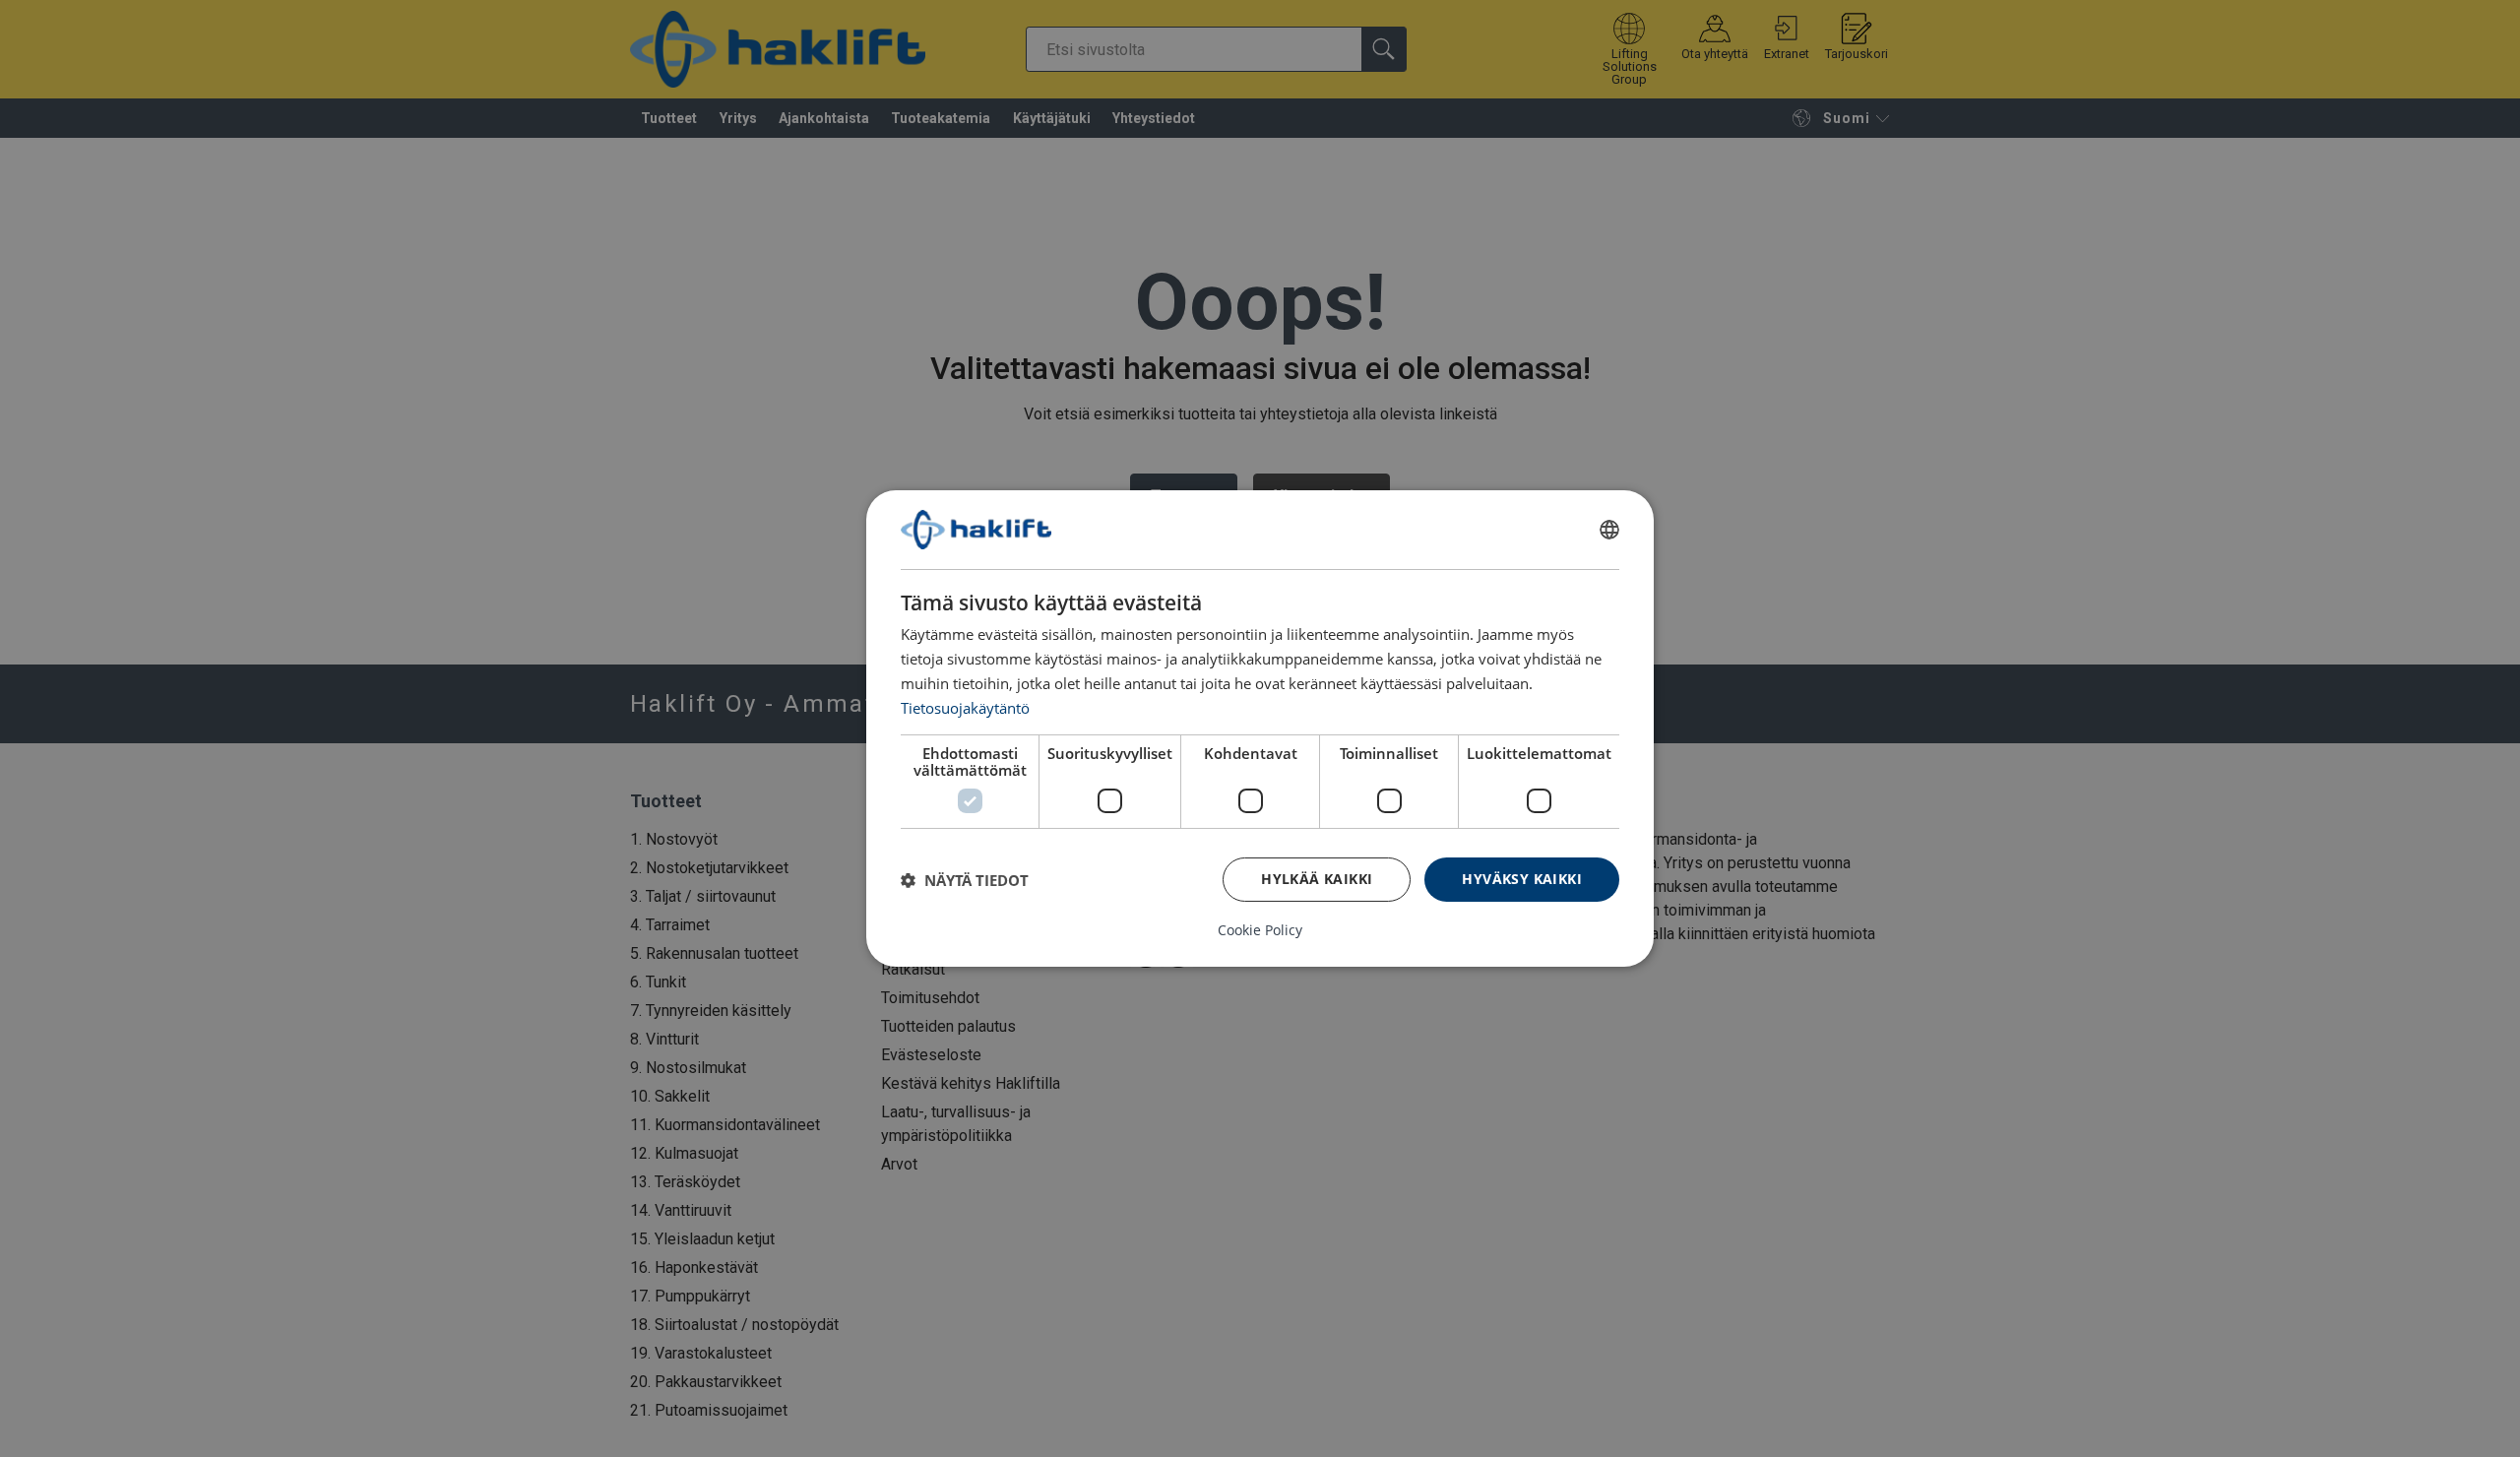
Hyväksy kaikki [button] (1522, 879)
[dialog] (1260, 728)
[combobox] (1609, 530)
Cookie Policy (1260, 930)
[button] (965, 880)
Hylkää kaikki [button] (1317, 879)
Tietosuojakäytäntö (965, 707)
